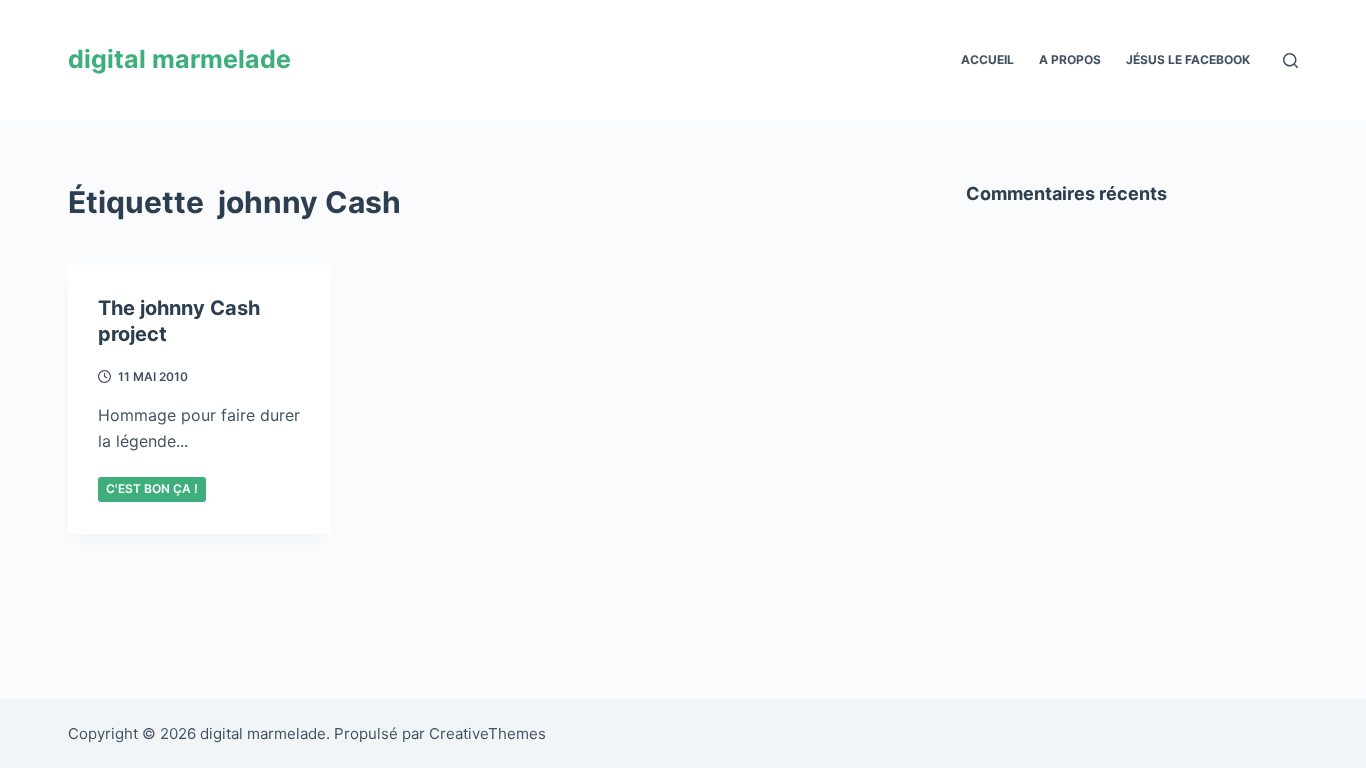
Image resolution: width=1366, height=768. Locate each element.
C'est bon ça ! (152, 488)
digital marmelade (179, 59)
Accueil (987, 59)
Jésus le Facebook (1188, 59)
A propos (1070, 59)
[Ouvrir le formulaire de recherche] (1290, 60)
